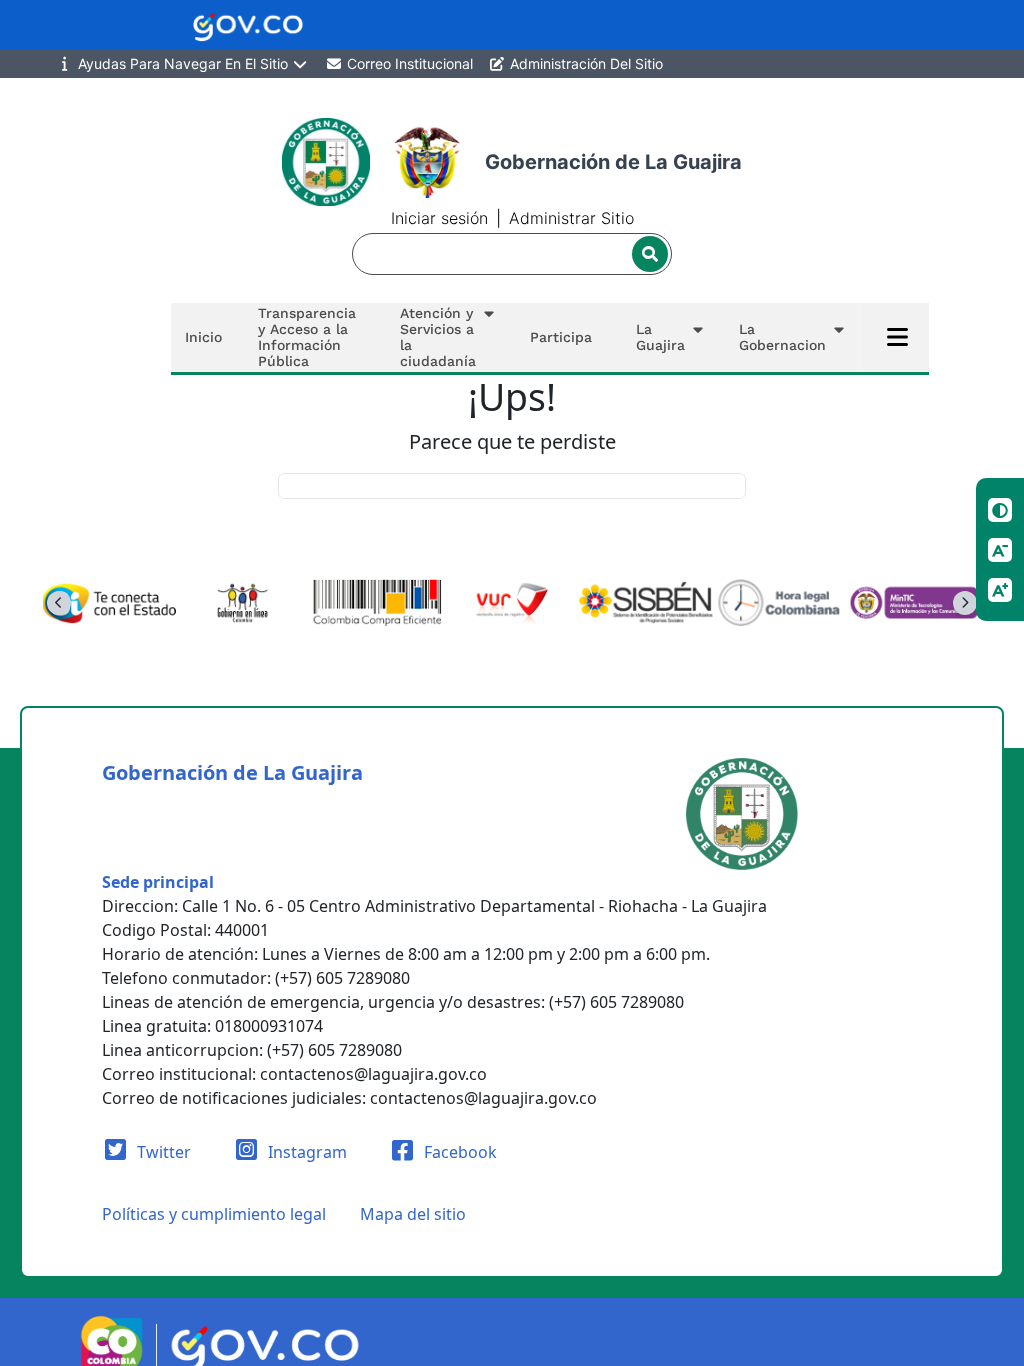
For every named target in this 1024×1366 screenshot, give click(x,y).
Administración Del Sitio (584, 63)
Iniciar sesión (439, 218)
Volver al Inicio (512, 485)
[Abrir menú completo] (898, 337)
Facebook (458, 1152)
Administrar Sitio (571, 218)
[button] (443, 337)
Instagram (305, 1152)
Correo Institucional (408, 63)
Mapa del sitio (413, 1214)
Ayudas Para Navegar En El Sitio (183, 63)
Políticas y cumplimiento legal (214, 1214)
